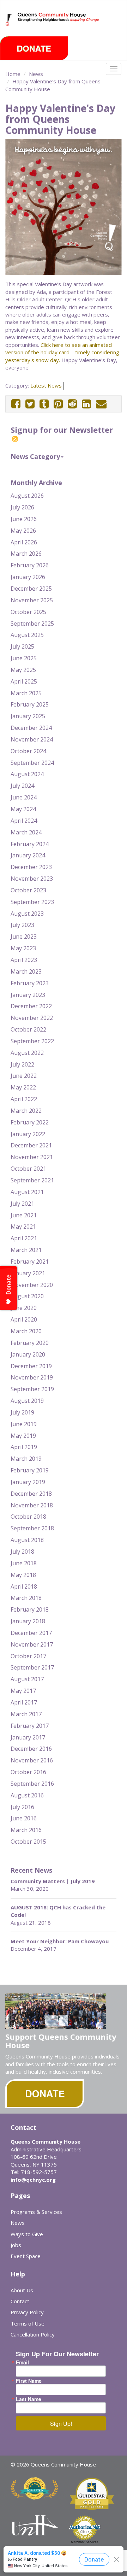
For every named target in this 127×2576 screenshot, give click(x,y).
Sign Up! (61, 2424)
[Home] (9, 20)
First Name (29, 2381)
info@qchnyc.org (33, 2180)
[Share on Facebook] (16, 404)
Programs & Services (36, 2212)
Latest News (46, 385)
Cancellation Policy (33, 2334)
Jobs (16, 2245)
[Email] (101, 404)
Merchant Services (85, 2542)
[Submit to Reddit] (72, 404)
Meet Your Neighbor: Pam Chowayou (60, 1941)
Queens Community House (59, 25)
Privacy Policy (27, 2312)
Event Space (26, 2256)
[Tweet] (30, 404)
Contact (20, 2301)
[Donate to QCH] (34, 48)
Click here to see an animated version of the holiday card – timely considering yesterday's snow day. (62, 352)
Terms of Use (28, 2323)
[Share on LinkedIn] (86, 404)
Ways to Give (27, 2234)
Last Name (29, 2399)
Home (13, 74)
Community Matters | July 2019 (53, 1881)
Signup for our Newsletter (62, 430)
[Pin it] (58, 404)
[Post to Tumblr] (44, 404)
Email (22, 2362)
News (36, 74)
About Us (22, 2290)
